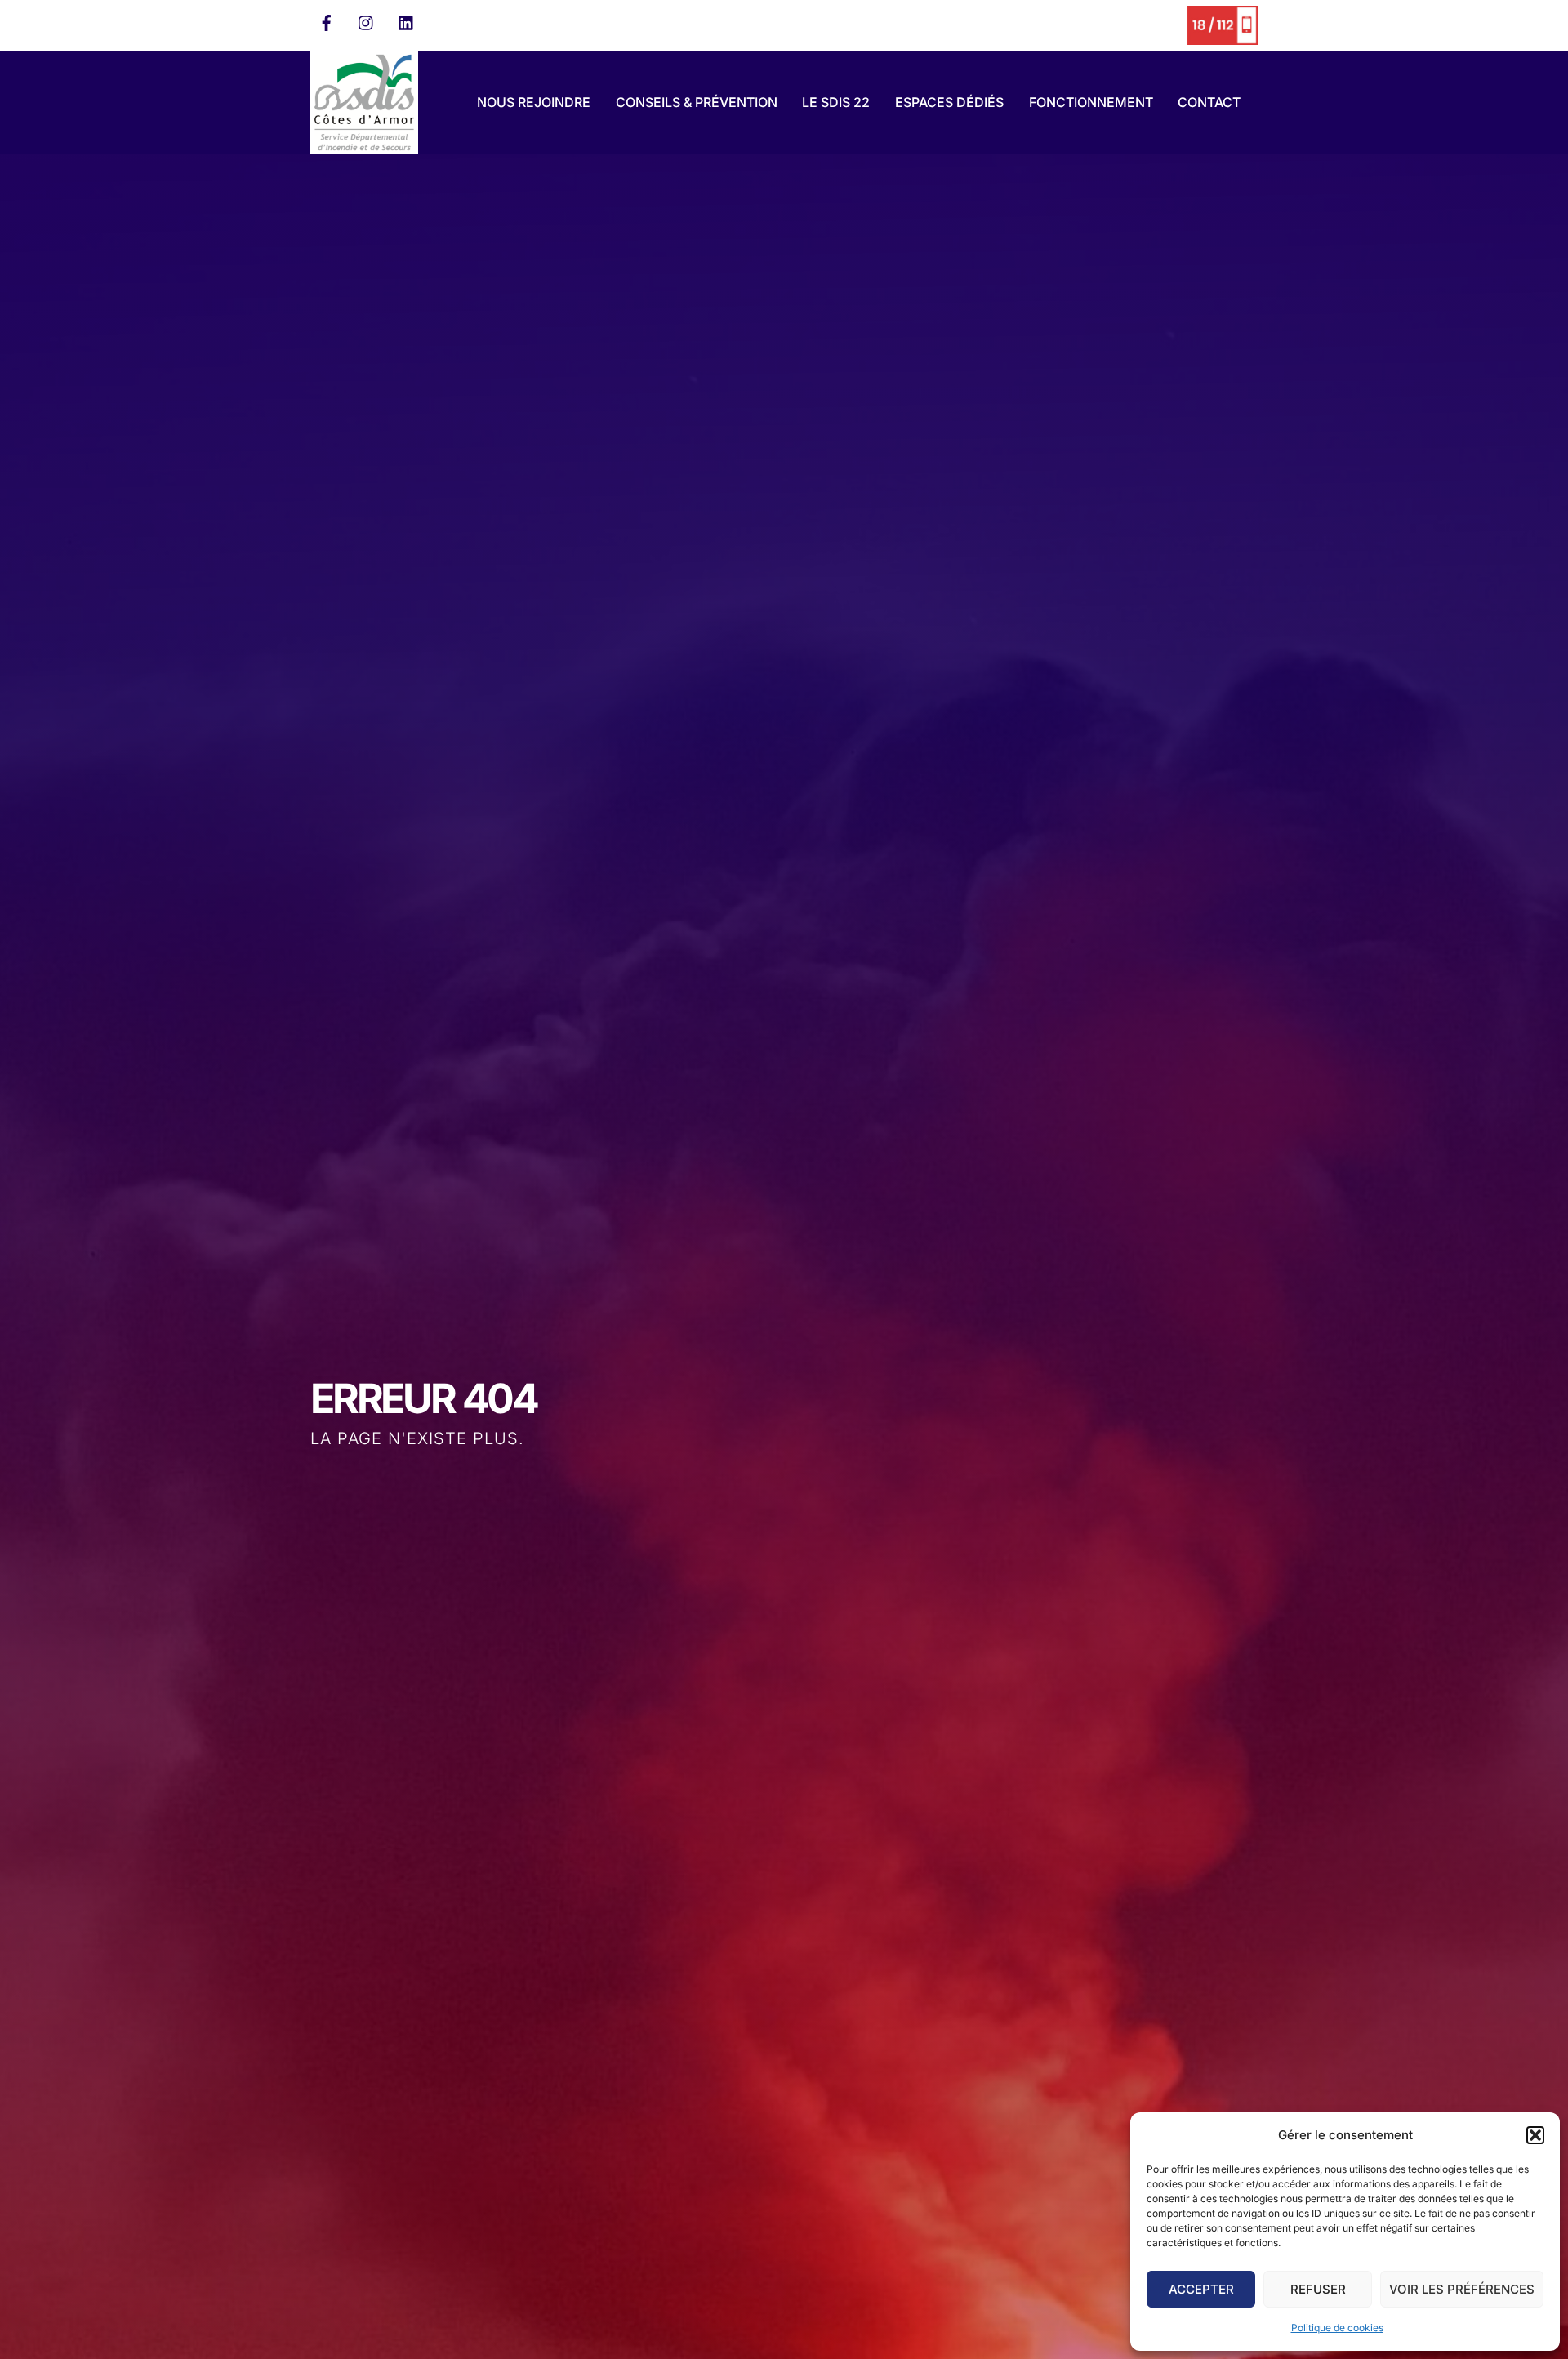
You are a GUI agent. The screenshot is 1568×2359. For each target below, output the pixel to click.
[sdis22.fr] (364, 147)
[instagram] (367, 21)
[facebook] (327, 21)
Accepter (1201, 2289)
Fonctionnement (1091, 102)
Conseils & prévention (697, 102)
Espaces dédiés (949, 102)
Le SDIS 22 (836, 102)
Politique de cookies (1337, 2328)
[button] (1535, 2135)
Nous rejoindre (534, 102)
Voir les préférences (1462, 2289)
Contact (1209, 102)
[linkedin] (407, 21)
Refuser (1318, 2289)
